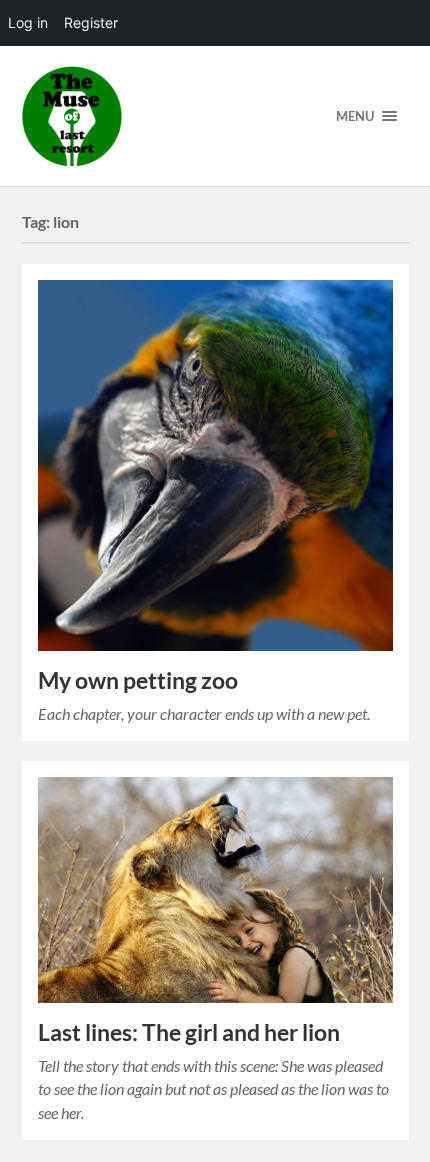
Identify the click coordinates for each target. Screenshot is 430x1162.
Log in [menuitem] (28, 22)
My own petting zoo (138, 680)
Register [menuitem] (91, 22)
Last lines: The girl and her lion (189, 1032)
